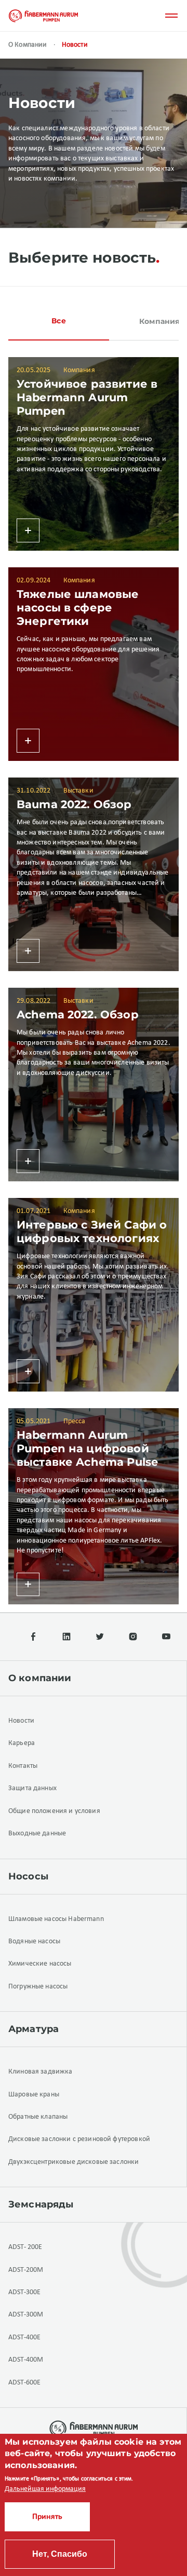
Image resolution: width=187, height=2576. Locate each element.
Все (58, 321)
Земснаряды (41, 2204)
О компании (40, 1678)
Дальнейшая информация (45, 2489)
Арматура (34, 2029)
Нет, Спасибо (60, 2554)
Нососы (28, 1876)
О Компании (28, 45)
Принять (47, 2517)
